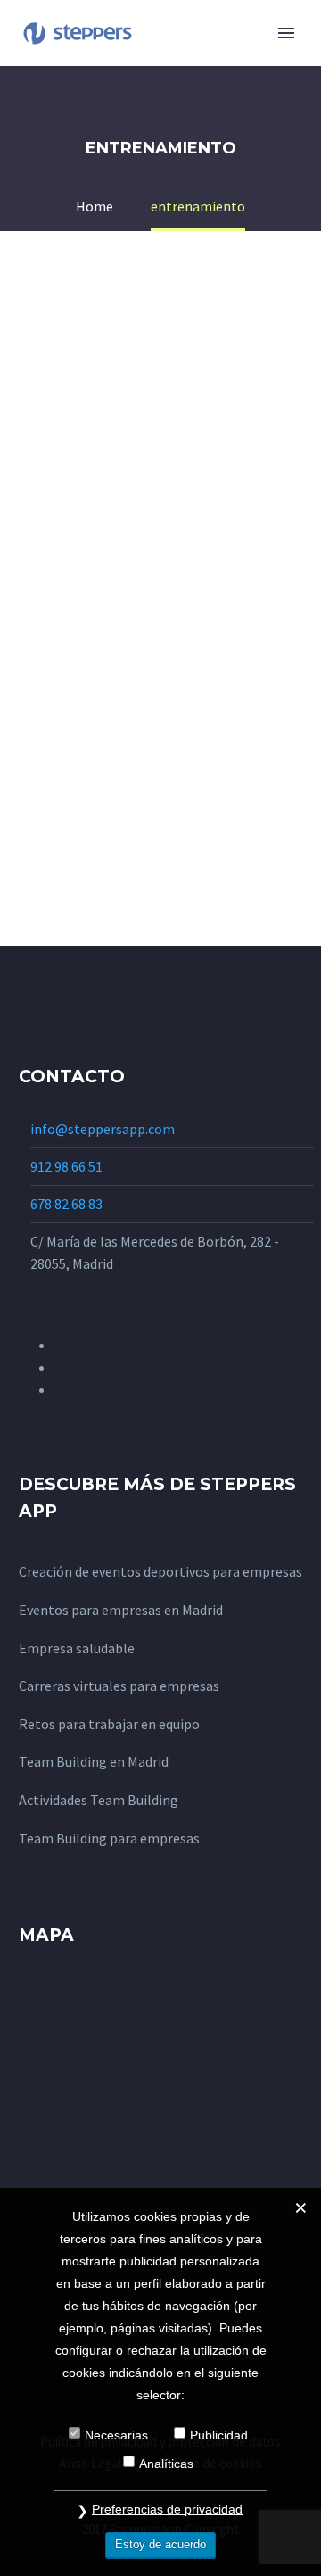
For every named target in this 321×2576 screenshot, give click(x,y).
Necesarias (116, 2435)
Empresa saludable (77, 1648)
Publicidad (219, 2435)
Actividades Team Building (99, 1800)
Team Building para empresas (109, 1838)
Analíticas (166, 2464)
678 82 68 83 (66, 1204)
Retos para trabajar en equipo (109, 1724)
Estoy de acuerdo (160, 2544)
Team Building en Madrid (94, 1761)
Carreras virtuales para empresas (119, 1686)
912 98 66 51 (66, 1166)
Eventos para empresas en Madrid (121, 1610)
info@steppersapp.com (103, 1129)
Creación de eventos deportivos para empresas (160, 1571)
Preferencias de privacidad (167, 2509)
